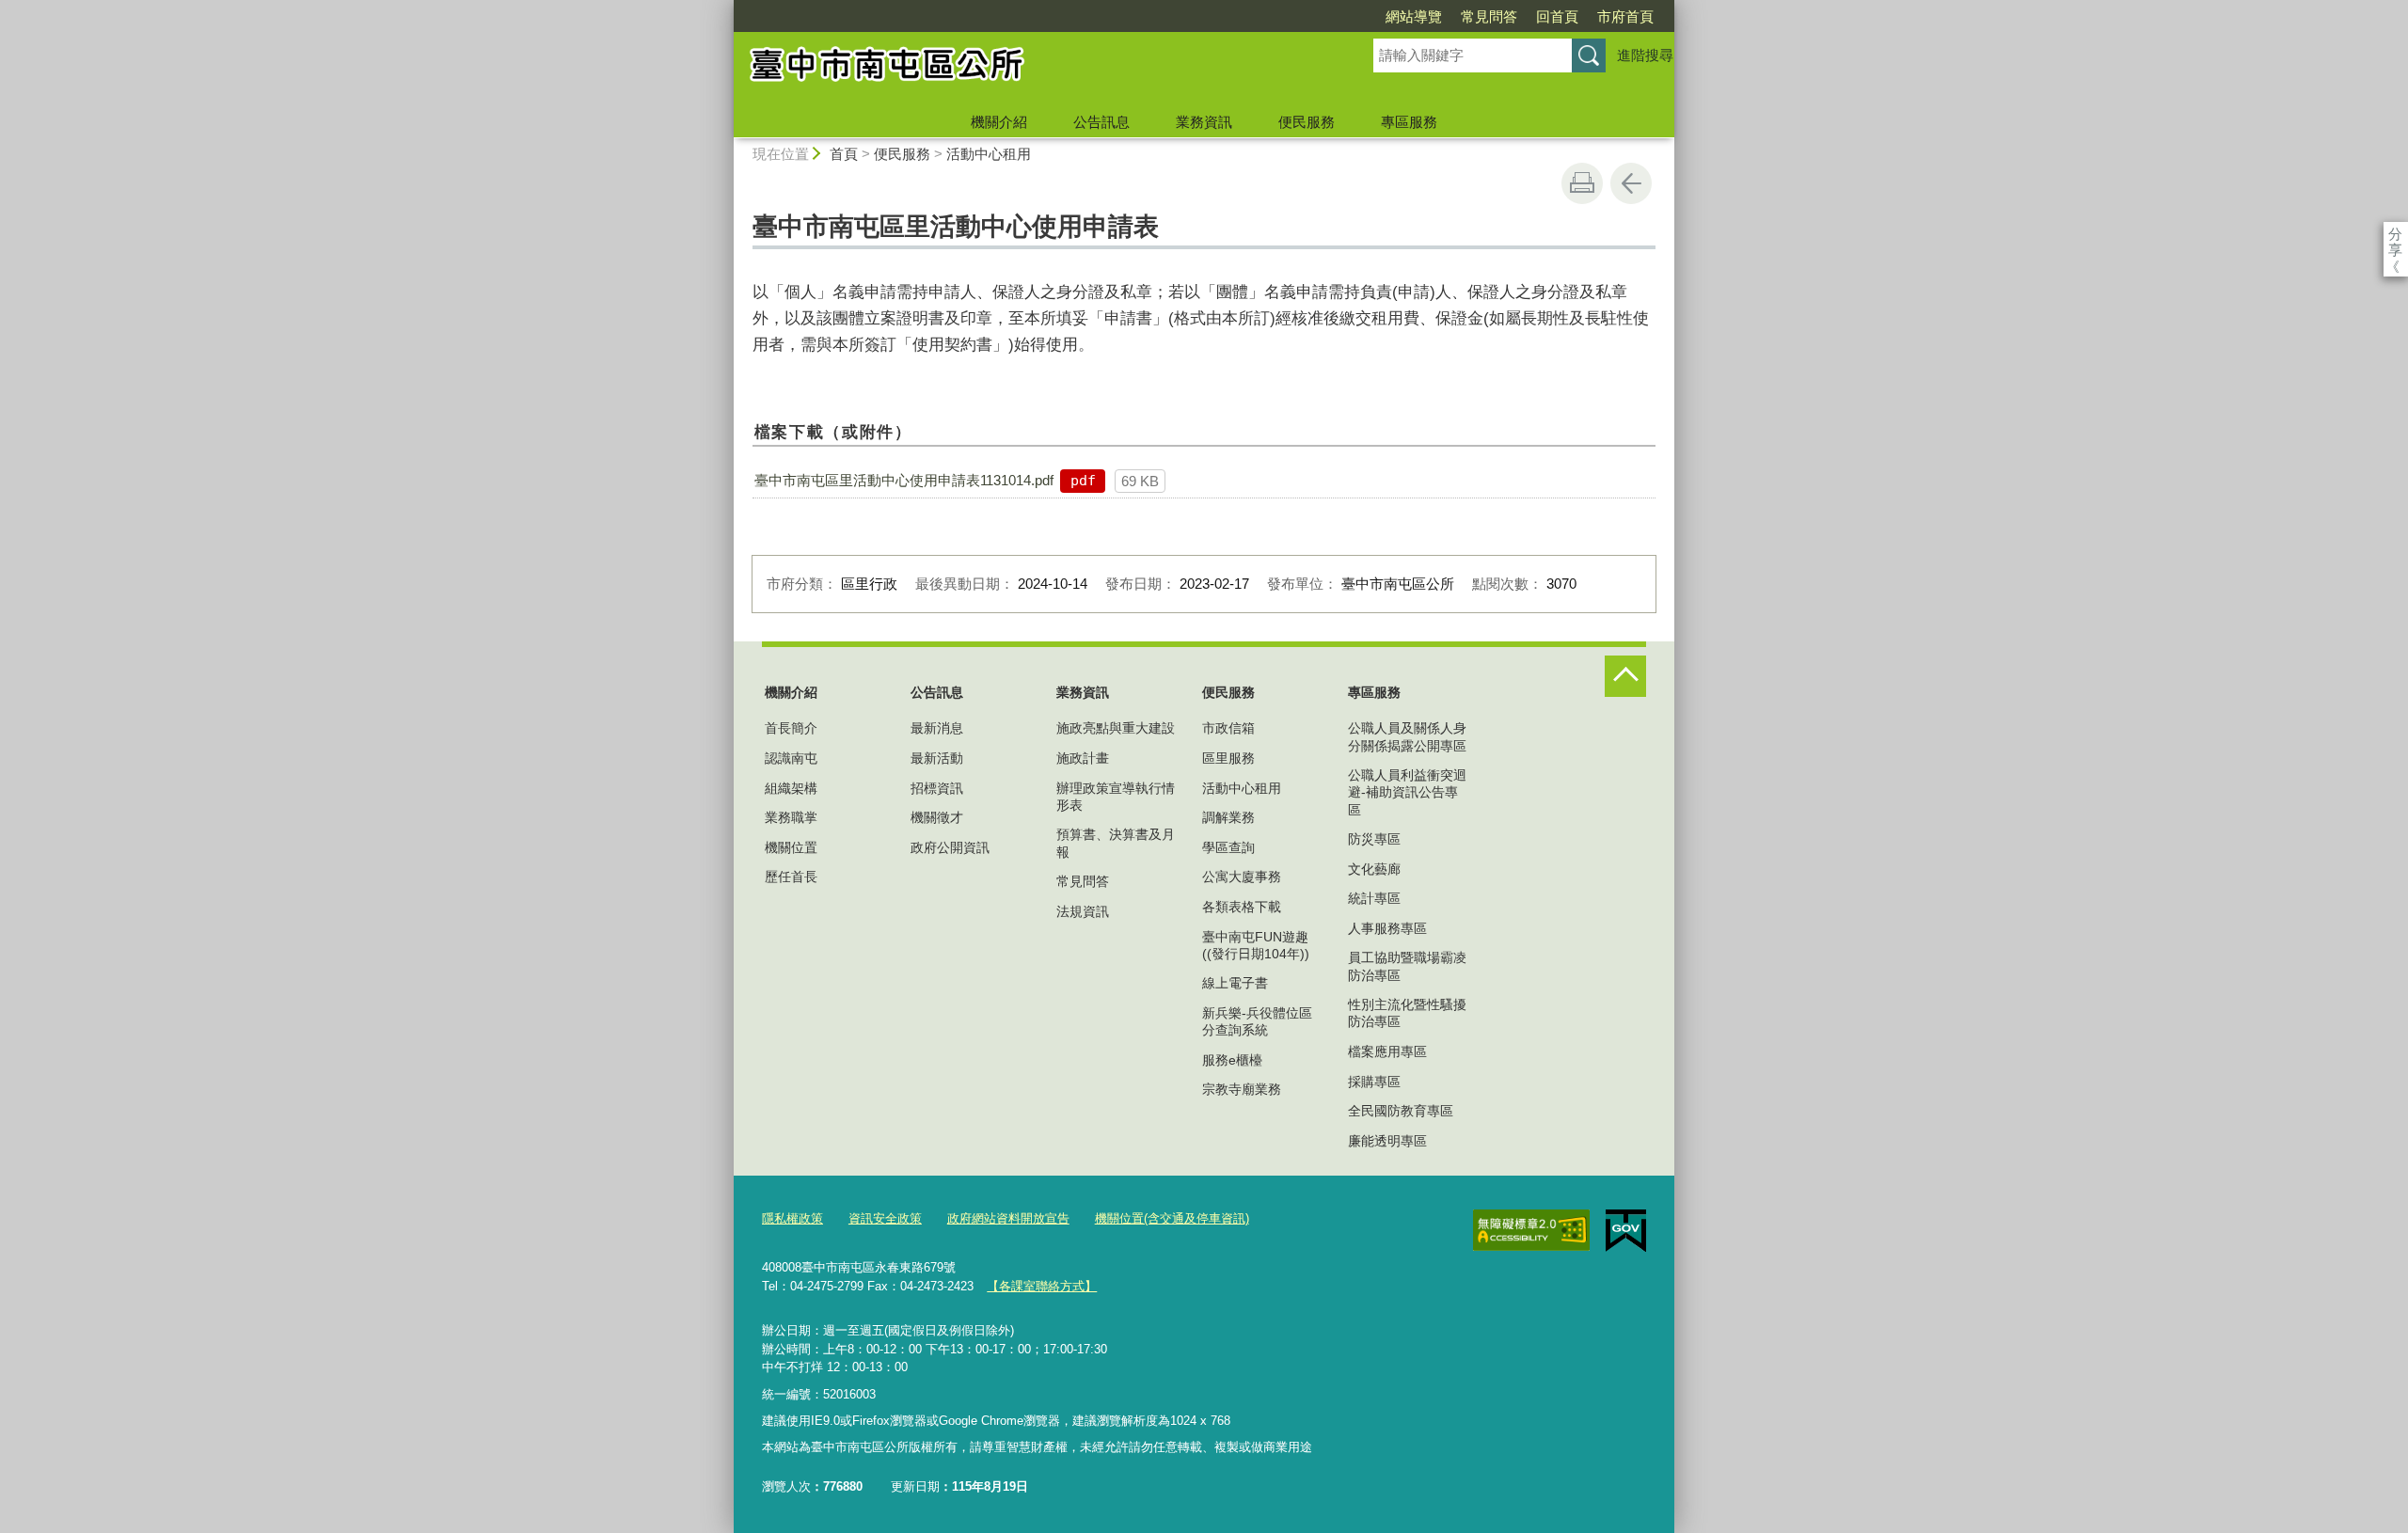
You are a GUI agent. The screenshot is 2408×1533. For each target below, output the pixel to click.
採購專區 (1374, 1082)
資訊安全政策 (885, 1218)
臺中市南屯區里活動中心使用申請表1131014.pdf (904, 480)
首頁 (844, 154)
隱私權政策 (792, 1218)
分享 (2395, 234)
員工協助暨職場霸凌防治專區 (1407, 966)
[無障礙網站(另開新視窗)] (1531, 1230)
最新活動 (937, 758)
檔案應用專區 (1387, 1051)
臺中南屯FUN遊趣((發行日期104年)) (1256, 945)
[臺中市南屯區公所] (1031, 69)
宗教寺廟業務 (1242, 1089)
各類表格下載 (1242, 907)
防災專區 (1374, 839)
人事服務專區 (1387, 928)
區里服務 (1228, 758)
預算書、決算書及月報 (1116, 843)
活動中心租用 (989, 154)
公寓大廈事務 (1242, 877)
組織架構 (791, 788)
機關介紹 (999, 122)
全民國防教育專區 (1401, 1111)
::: (725, 8)
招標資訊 (937, 788)
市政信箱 (1228, 728)
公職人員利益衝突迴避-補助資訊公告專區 (1407, 792)
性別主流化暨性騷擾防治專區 (1407, 1013)
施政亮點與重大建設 (1116, 728)
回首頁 (1557, 16)
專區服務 (1409, 122)
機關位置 (791, 847)
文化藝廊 (1374, 869)
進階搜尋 (1645, 55)
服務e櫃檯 (1232, 1060)
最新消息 (937, 728)
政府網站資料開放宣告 (1008, 1218)
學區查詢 (1228, 847)
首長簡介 (791, 728)
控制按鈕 (1625, 676)
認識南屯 (791, 758)
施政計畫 (1083, 758)
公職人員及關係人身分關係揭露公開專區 (1407, 736)
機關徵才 (937, 817)
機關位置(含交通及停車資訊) (1172, 1218)
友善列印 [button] (1582, 183)
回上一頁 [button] (1631, 183)
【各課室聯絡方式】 (1042, 1286)
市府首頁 (1625, 16)
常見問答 (1489, 16)
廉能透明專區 (1387, 1141)
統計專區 (1374, 898)
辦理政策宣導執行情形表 (1116, 797)
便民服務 (1307, 122)
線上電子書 (1235, 983)
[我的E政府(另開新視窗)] (1626, 1231)
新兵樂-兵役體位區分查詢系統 (1257, 1021)
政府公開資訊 (950, 847)
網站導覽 (1414, 16)
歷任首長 (791, 877)
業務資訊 (1204, 122)
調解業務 (1228, 817)
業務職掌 (791, 817)
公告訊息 (1101, 122)
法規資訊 (1083, 911)
